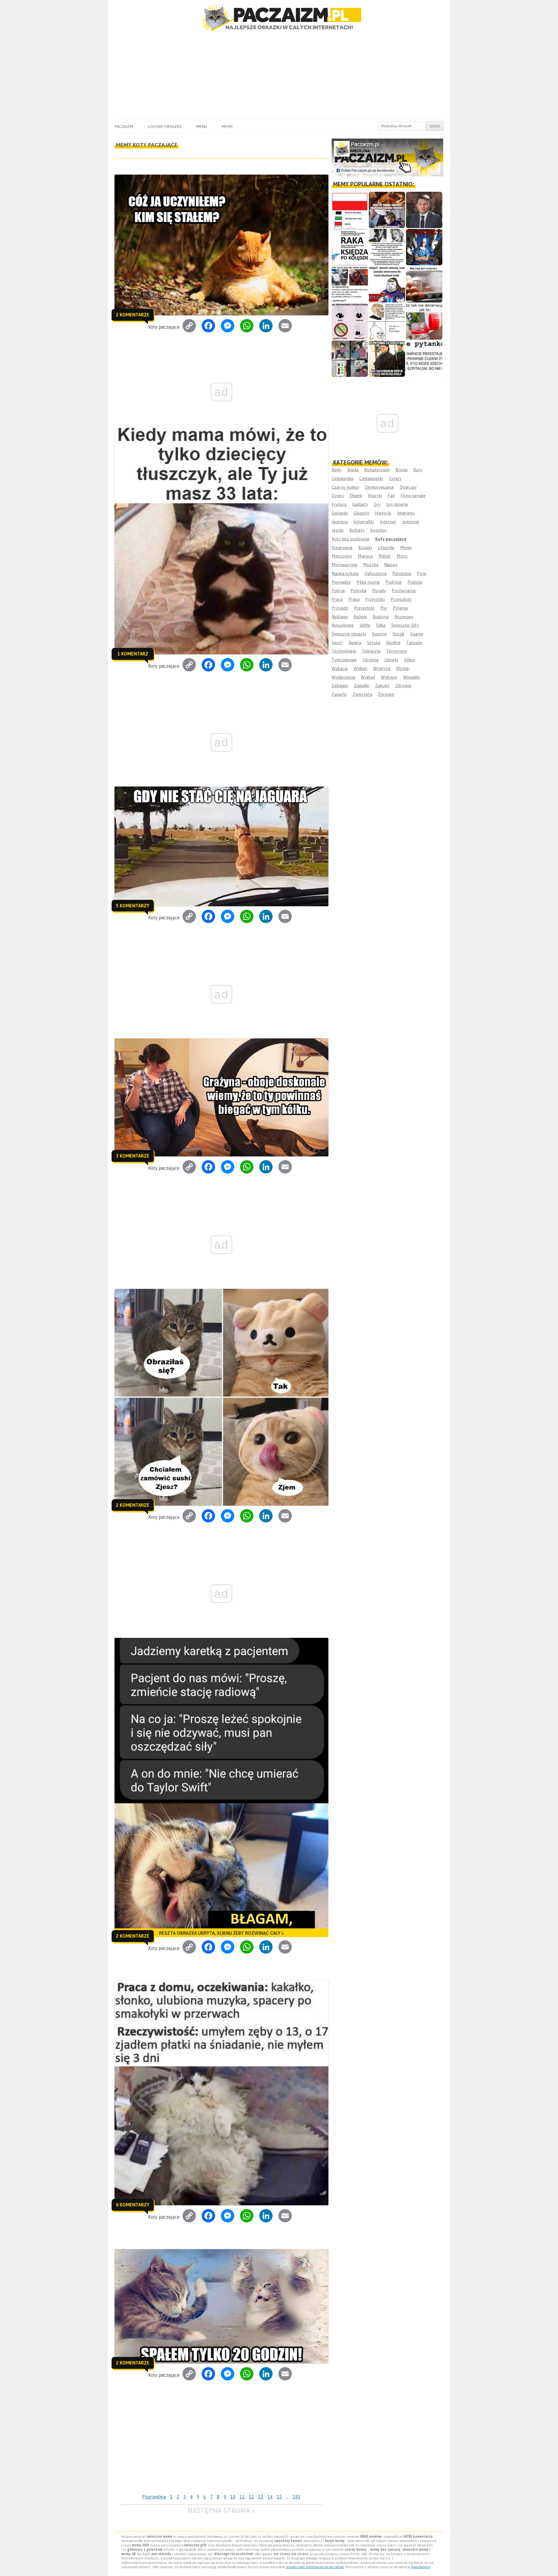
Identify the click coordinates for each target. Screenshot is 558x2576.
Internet (388, 522)
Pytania (400, 608)
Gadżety (360, 504)
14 (270, 2497)
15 (279, 2497)
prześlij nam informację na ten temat (315, 2567)
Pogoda (415, 582)
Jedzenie (411, 522)
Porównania (404, 591)
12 (251, 2497)
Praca (337, 599)
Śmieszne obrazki (349, 634)
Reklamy (340, 617)
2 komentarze (133, 315)
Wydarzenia (343, 677)
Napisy (391, 565)
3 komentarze (133, 1156)
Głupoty (361, 513)
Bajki (337, 470)
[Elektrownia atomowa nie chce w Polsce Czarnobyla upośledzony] (387, 321)
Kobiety (357, 530)
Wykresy (389, 677)
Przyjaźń (340, 608)
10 (233, 2497)
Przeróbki (375, 599)
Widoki (361, 668)
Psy (384, 608)
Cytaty (395, 478)
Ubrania (370, 660)
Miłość (385, 556)
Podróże (394, 582)
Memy (227, 126)
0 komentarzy (133, 2205)
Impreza (340, 522)
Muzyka (371, 565)
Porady (379, 591)
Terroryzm (397, 651)
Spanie (417, 634)
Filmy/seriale (413, 496)
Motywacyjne (345, 565)
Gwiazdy (340, 513)
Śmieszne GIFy (405, 625)
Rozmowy (404, 617)
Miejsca (365, 556)
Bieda (353, 470)
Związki (339, 694)
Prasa (354, 599)
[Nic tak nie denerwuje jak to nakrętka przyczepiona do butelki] (424, 321)
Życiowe (386, 694)
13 (261, 2497)
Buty (418, 470)
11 (242, 2497)
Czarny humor (345, 487)
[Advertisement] (279, 75)
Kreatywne (342, 548)
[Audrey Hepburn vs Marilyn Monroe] (387, 247)
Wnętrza (382, 668)
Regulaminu (421, 2567)
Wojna (402, 668)
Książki (365, 548)
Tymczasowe (344, 660)
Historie (383, 513)
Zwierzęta (362, 694)
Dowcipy (408, 487)
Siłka (381, 625)
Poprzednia (154, 2497)
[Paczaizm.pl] (279, 17)
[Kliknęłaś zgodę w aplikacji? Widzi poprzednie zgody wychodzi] (350, 359)
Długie (356, 496)
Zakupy (382, 686)
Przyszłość (364, 608)
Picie (422, 573)
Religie (360, 617)
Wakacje (340, 668)
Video (409, 660)
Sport (337, 643)
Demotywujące (379, 487)
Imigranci (406, 513)
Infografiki (364, 522)
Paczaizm (124, 126)
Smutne (379, 634)
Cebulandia (343, 478)
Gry (377, 504)
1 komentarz (133, 654)
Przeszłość (401, 599)
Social (398, 634)
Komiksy (378, 530)
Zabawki (340, 686)
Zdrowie (403, 686)
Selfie (365, 625)
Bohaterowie (377, 470)
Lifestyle (386, 548)
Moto (402, 556)
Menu (202, 126)
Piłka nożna (368, 582)
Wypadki (412, 677)
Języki (338, 530)
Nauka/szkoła (345, 573)
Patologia (402, 573)
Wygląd (368, 677)
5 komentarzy (133, 906)
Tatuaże (414, 643)
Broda (401, 470)
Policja (338, 591)
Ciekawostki (371, 478)
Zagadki (362, 686)
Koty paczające (391, 539)
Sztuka (374, 643)
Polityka (358, 591)
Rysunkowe (343, 625)
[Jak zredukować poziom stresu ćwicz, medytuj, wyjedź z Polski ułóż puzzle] (350, 321)
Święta (355, 643)
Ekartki (375, 496)
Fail (391, 496)
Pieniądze (341, 582)
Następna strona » (221, 2510)
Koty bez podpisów (350, 539)
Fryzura (339, 504)
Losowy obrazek (164, 126)
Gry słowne (397, 504)
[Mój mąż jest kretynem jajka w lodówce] (424, 284)
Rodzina (381, 617)
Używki (391, 660)
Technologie (344, 651)
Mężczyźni (342, 556)
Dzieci (338, 496)
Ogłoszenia (375, 573)
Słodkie (393, 643)
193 (297, 2497)
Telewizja (371, 651)
